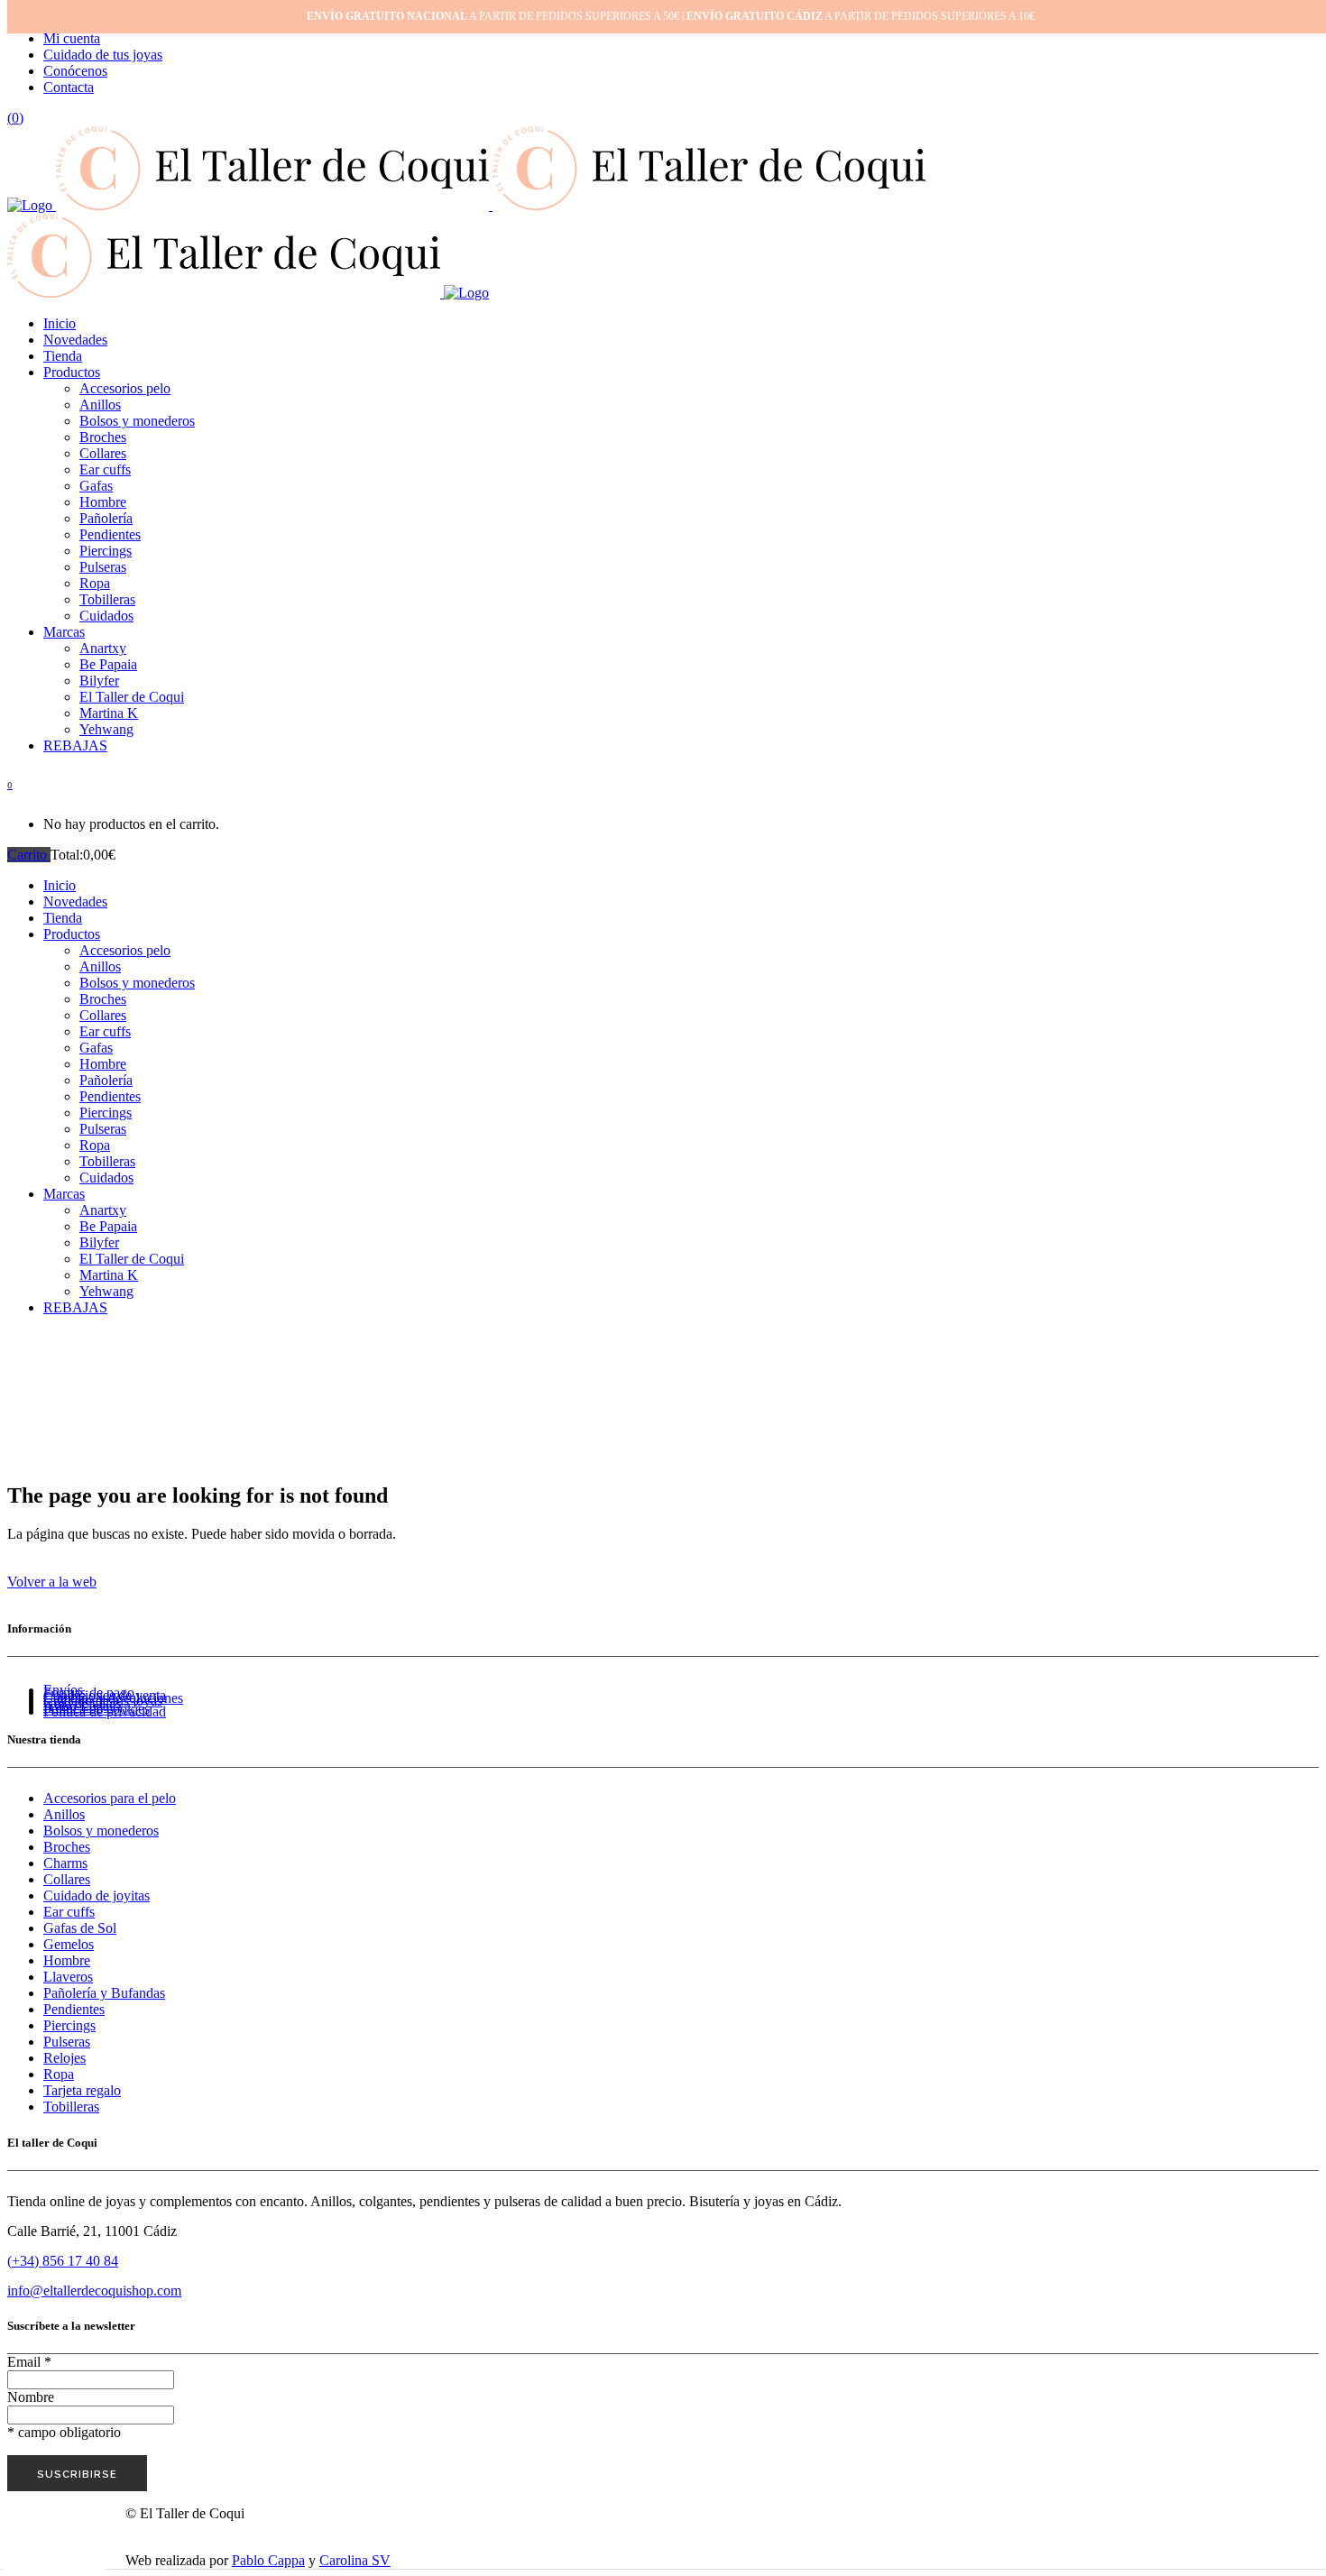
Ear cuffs (69, 1912)
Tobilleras (71, 2107)
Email (29, 2362)
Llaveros (68, 1977)
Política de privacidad (105, 1711)
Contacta (69, 87)
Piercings (69, 2025)
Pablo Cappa (268, 2560)
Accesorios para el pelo (110, 1798)
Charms (65, 1863)
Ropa (59, 2074)
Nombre (31, 2397)
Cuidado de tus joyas (103, 55)
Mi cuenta (72, 38)
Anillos (64, 1814)
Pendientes (74, 2009)
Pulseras (67, 2042)
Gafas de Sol (80, 1928)
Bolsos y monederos (101, 1831)
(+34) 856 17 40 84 (63, 2261)
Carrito (29, 855)
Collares (67, 1879)
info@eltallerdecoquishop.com (94, 2291)
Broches (67, 1847)
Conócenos (75, 71)
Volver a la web (52, 1582)
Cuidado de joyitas (97, 1895)
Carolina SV (355, 2560)
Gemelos (69, 1944)
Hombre (67, 1960)
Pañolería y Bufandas (104, 1993)
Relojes (64, 2058)
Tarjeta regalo (82, 2090)
